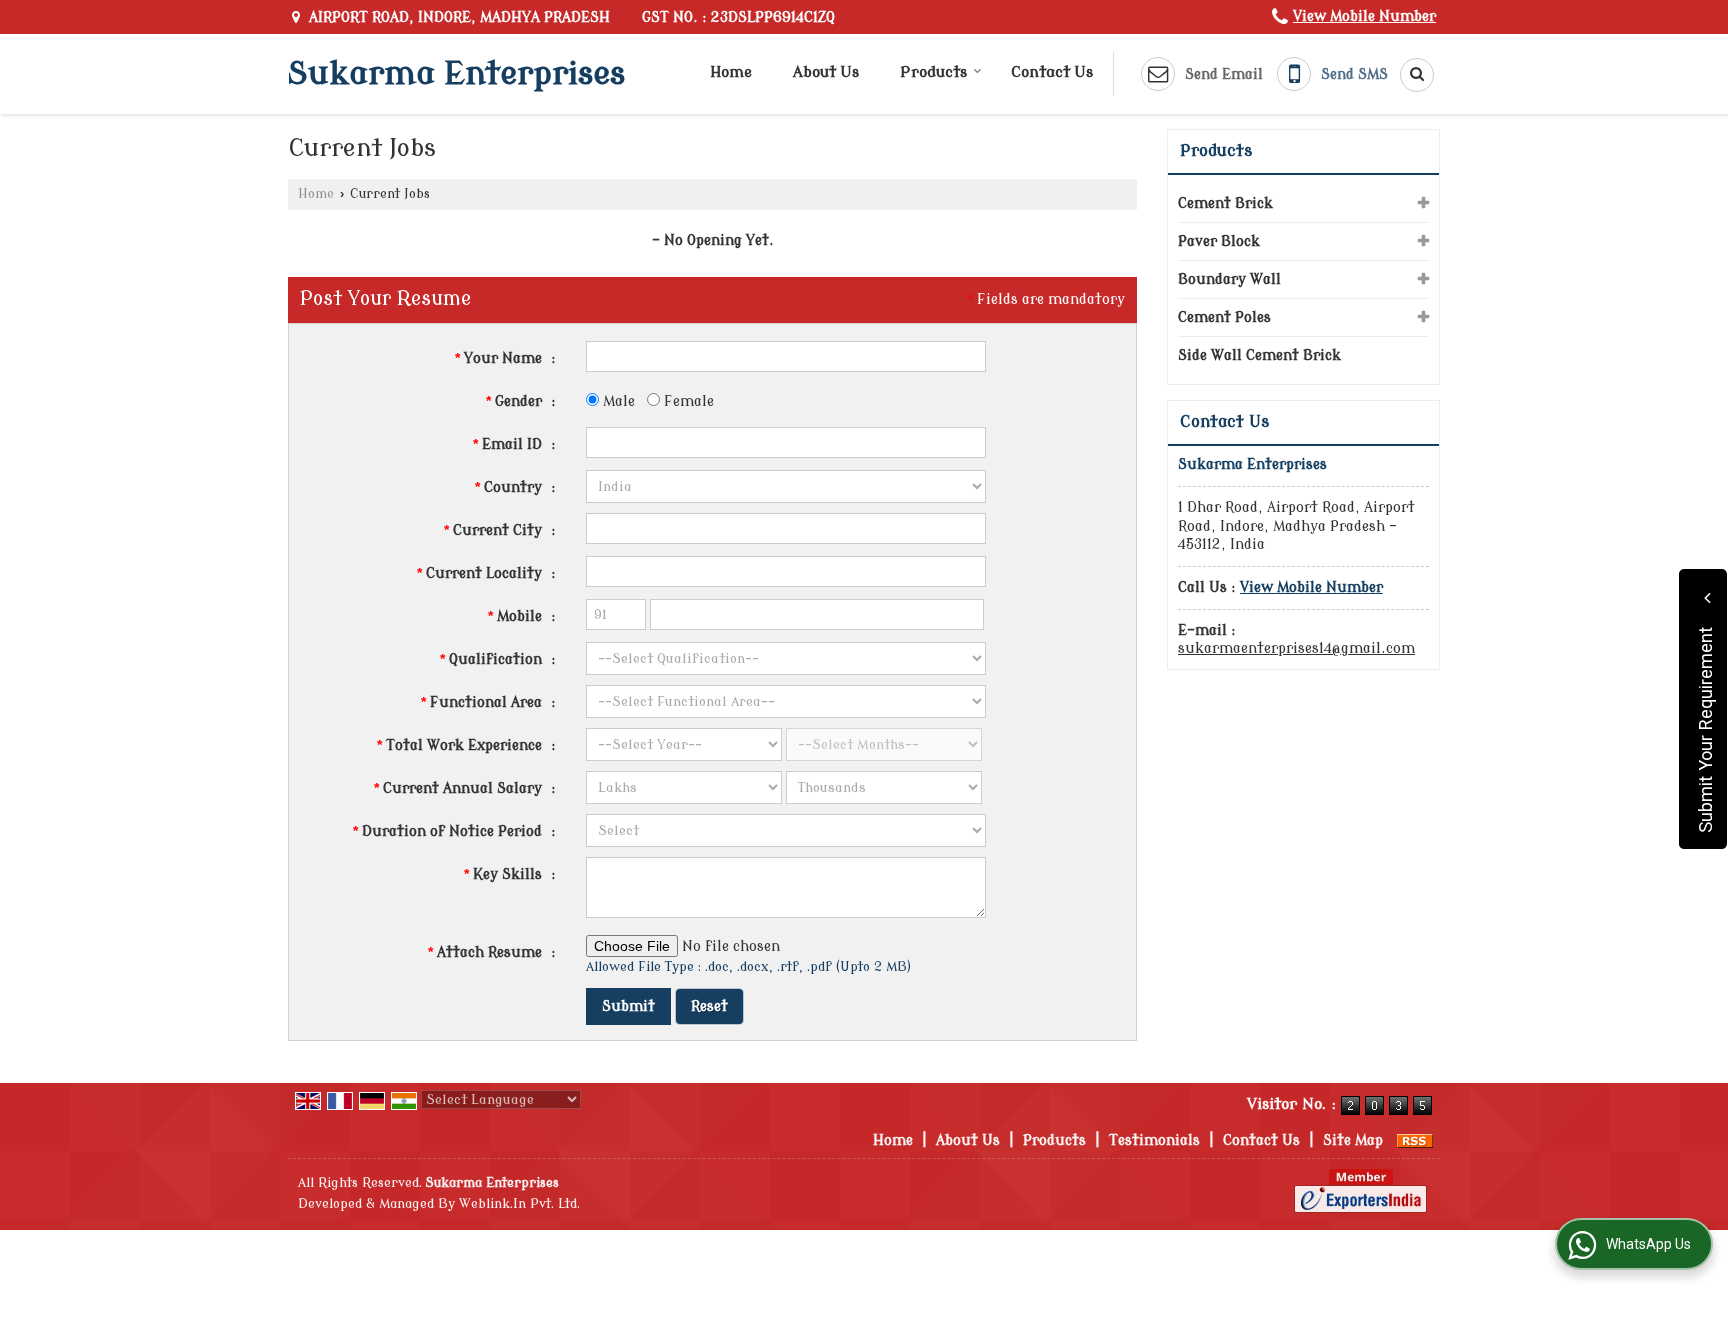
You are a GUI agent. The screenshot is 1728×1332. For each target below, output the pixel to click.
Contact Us (1052, 72)
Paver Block (1219, 241)
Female (687, 401)
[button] (1364, 16)
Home (731, 72)
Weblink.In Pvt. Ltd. (519, 1204)
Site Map (1353, 1140)
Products (933, 72)
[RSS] (1415, 1140)
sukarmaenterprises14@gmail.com (1296, 648)
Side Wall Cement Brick (1259, 355)
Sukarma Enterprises (456, 74)
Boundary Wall (1229, 279)
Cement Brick (1225, 203)
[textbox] (786, 528)
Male (617, 401)
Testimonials (1154, 1140)
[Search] (1410, 75)
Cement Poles (1224, 317)
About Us (826, 72)
